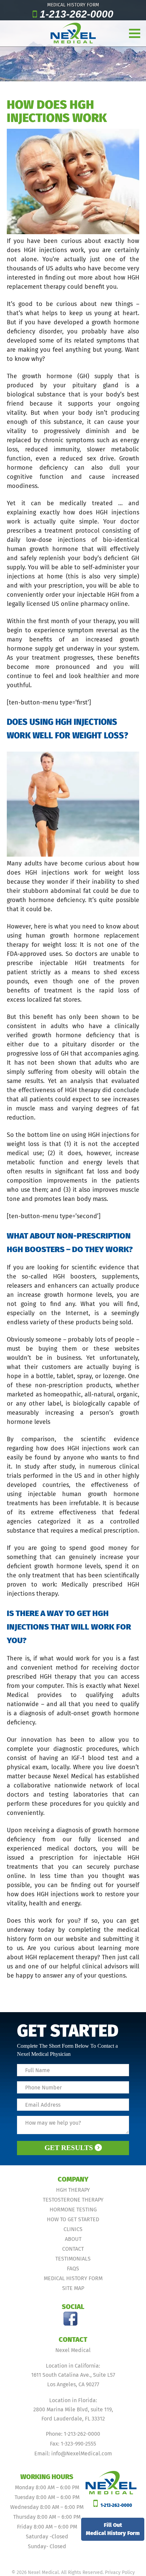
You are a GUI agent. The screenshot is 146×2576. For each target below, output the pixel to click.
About (73, 2239)
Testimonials (73, 2259)
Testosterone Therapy (73, 2200)
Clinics (73, 2229)
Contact (73, 2249)
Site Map (73, 2288)
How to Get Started (73, 2219)
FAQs (73, 2268)
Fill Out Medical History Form (113, 2529)
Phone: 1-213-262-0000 (73, 2434)
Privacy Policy (120, 2572)
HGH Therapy (73, 2190)
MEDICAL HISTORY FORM (73, 5)
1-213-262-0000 (77, 14)
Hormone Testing (73, 2210)
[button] (140, 29)
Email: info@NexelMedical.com (73, 2454)
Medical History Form (73, 2278)
